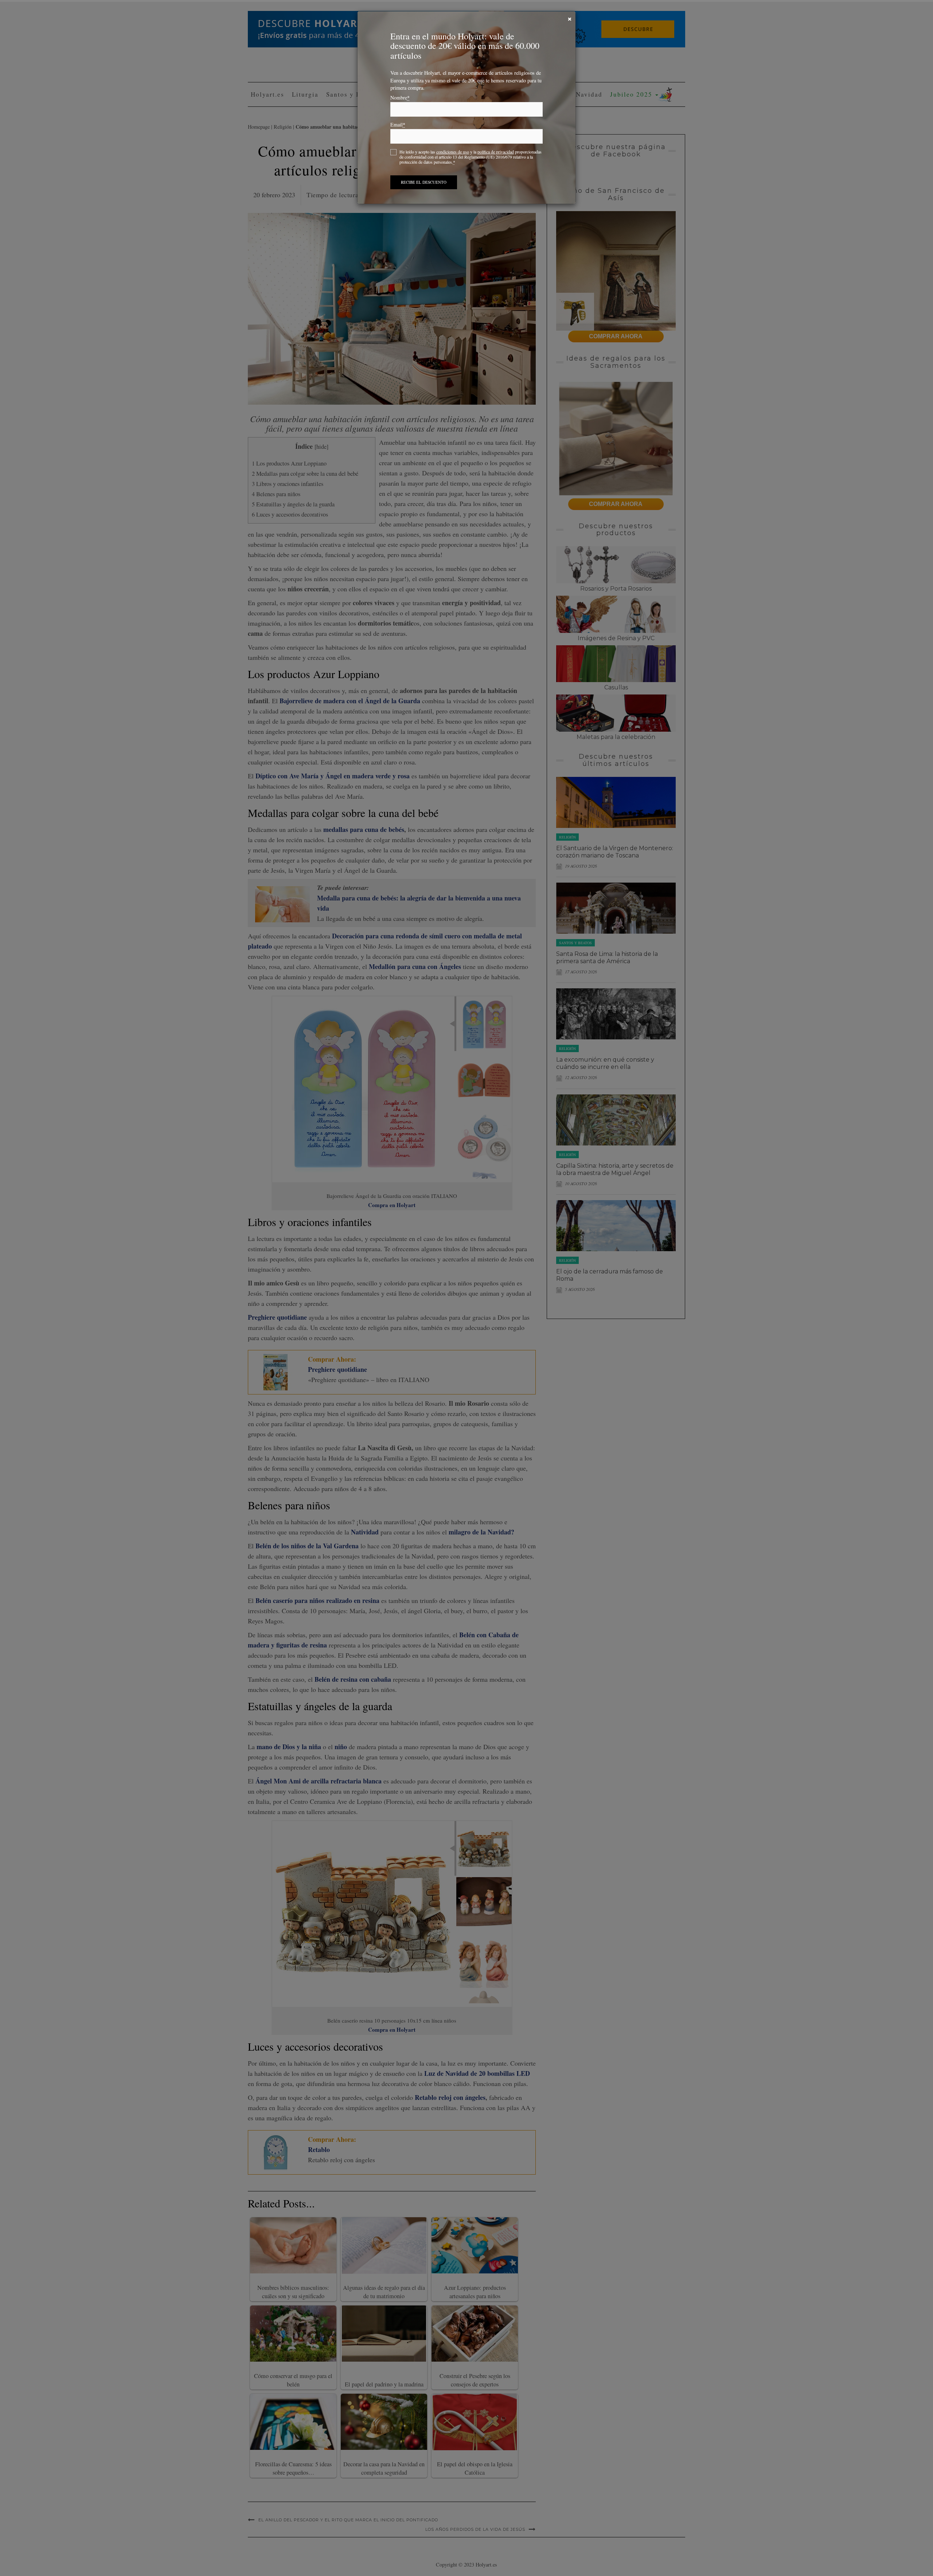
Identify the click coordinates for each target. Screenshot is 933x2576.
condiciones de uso (453, 152)
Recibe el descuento (424, 182)
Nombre (400, 98)
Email (398, 125)
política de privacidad (496, 152)
